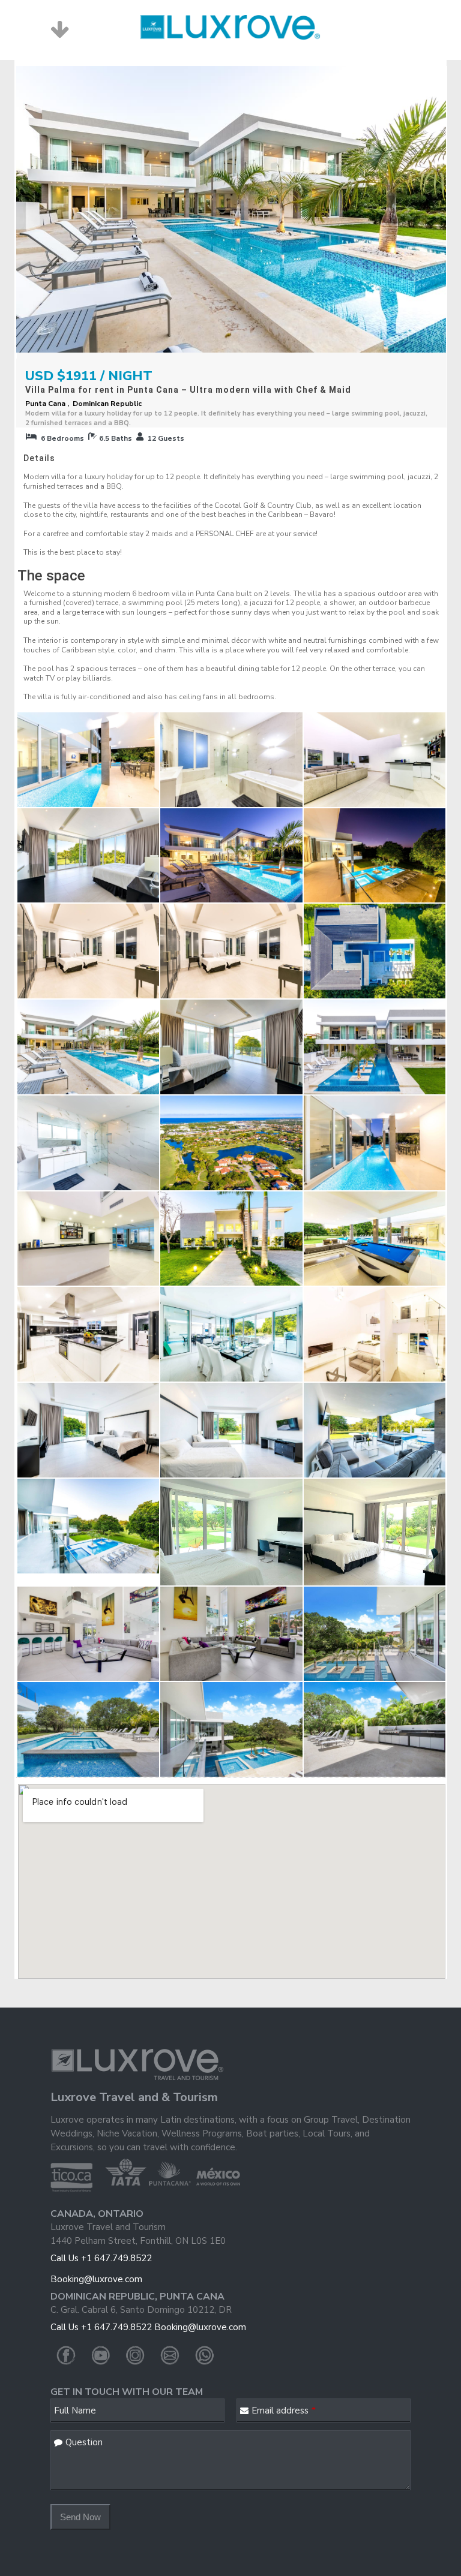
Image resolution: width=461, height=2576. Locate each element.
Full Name (75, 2411)
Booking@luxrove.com (96, 2279)
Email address (284, 2411)
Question (84, 2442)
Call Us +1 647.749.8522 (101, 2258)
